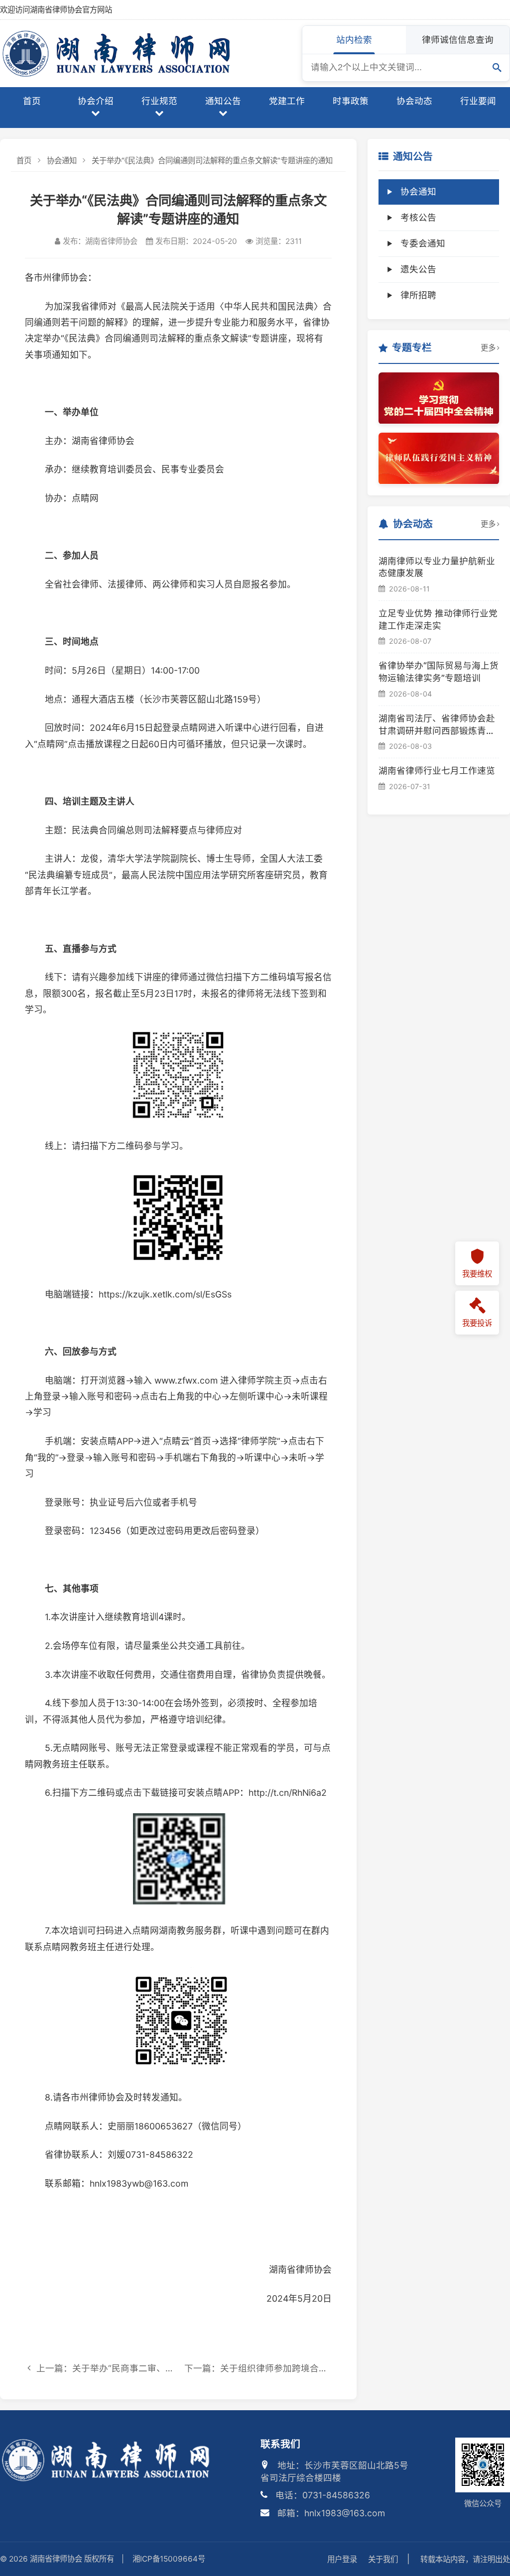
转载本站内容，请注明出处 (465, 2559)
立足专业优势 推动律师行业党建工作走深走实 (438, 619)
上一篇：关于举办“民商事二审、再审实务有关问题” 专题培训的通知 (103, 2368)
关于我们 (383, 2559)
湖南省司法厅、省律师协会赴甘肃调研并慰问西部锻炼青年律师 (437, 725)
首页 (32, 101)
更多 (488, 348)
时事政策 (351, 101)
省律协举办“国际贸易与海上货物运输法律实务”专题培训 (439, 672)
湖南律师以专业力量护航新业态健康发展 (437, 567)
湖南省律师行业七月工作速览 (437, 770)
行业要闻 (478, 101)
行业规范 (159, 101)
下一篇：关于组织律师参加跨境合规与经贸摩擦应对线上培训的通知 (258, 2368)
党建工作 (287, 101)
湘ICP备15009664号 (169, 2559)
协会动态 (414, 101)
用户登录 (342, 2559)
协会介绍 (96, 101)
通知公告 (223, 101)
